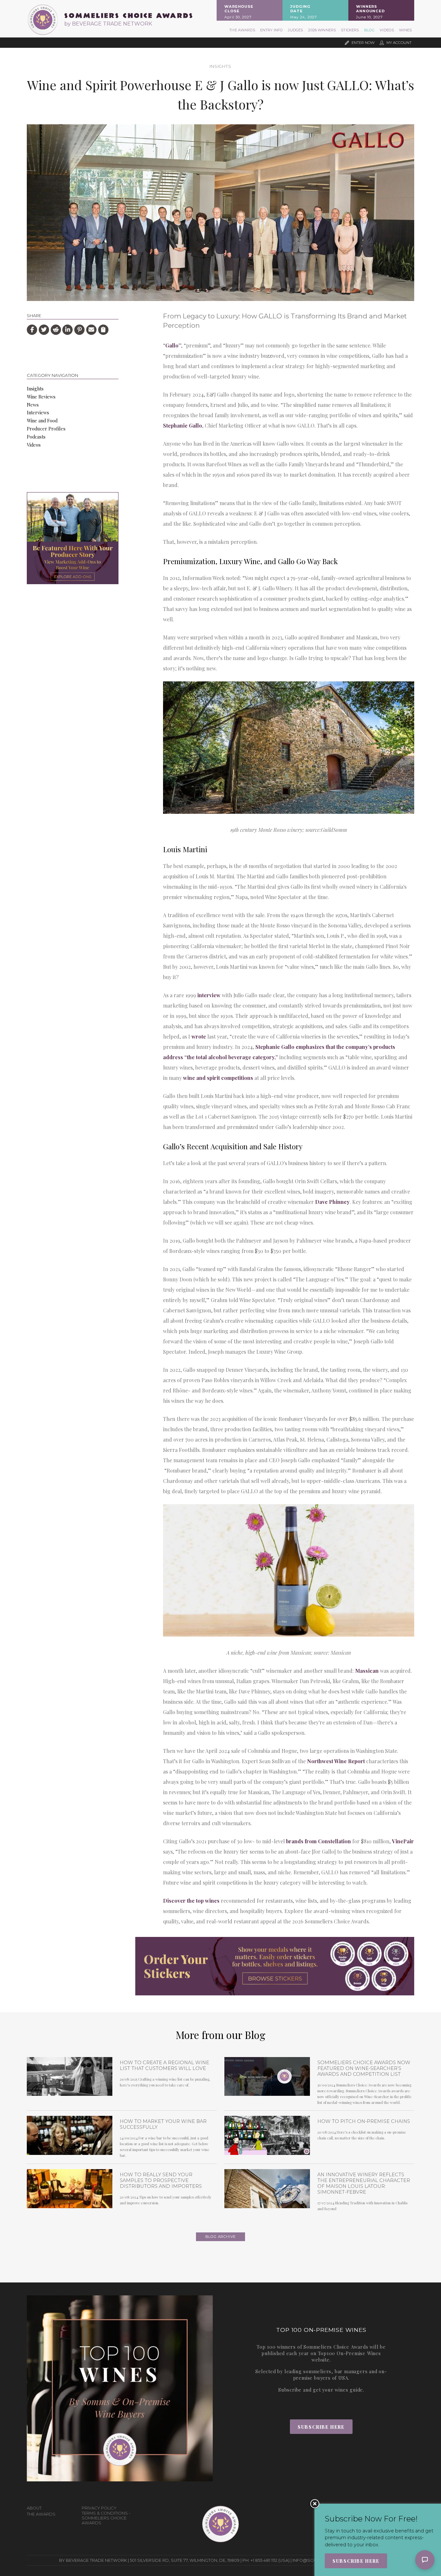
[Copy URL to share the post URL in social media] (103, 330)
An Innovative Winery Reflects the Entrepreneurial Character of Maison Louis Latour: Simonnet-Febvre (364, 2183)
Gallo (172, 345)
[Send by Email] (91, 330)
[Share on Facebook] (32, 330)
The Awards (242, 30)
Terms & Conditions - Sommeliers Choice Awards (106, 2518)
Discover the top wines (191, 1901)
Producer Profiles (46, 429)
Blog (369, 30)
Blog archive (221, 2237)
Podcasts (36, 437)
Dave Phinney (332, 1202)
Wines (405, 30)
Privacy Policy (99, 2508)
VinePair (403, 1841)
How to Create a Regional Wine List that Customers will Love (164, 2065)
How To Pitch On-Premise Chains (364, 2121)
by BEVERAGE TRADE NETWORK (108, 24)
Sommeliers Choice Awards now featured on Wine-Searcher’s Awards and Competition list (364, 2068)
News (33, 405)
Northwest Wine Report (336, 1761)
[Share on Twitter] (44, 330)
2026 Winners (322, 30)
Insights (220, 66)
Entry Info (272, 30)
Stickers (350, 30)
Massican (367, 1671)
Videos (387, 30)
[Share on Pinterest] (79, 330)
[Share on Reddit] (56, 330)
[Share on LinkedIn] (67, 330)
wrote (199, 1036)
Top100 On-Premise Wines (349, 2353)
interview (209, 995)
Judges (295, 30)
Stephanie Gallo (183, 425)
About (34, 2508)
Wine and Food (42, 420)
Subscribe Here (321, 2427)
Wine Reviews (41, 397)
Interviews (38, 412)
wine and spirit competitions (218, 1078)
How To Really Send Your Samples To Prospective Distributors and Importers (161, 2180)
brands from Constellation (318, 1841)
